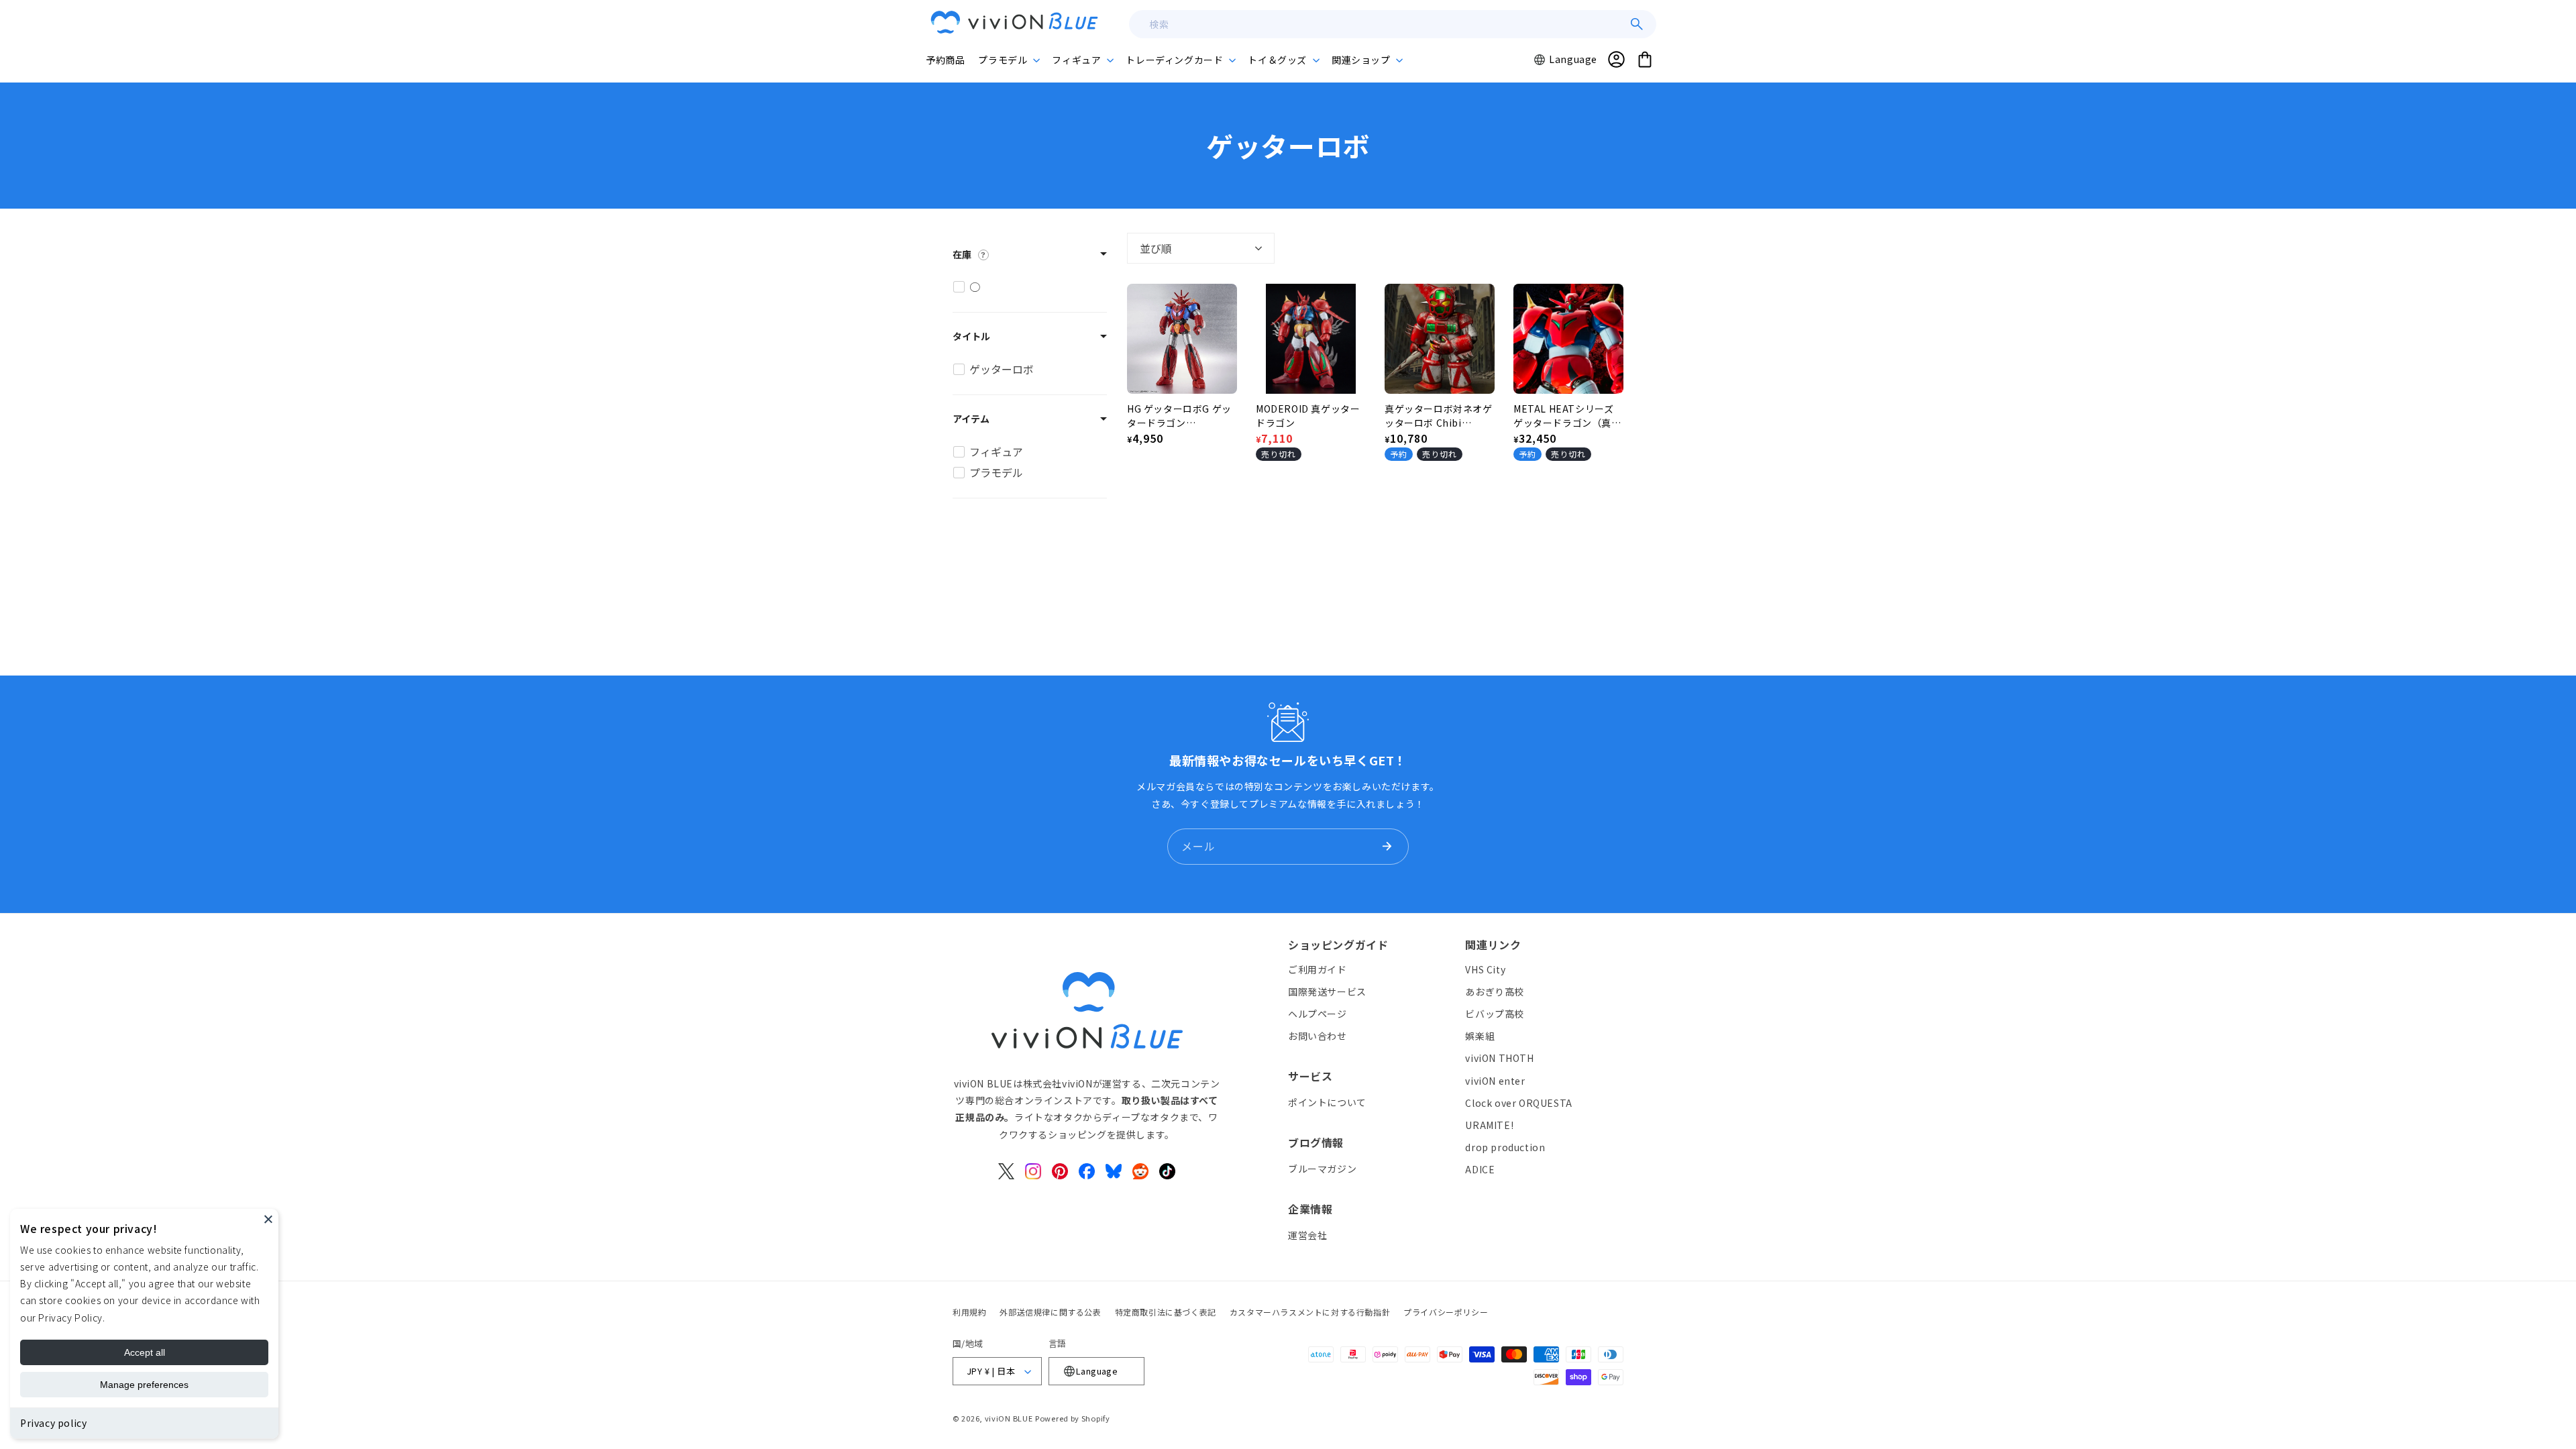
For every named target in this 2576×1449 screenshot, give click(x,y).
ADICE (1480, 1169)
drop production (1505, 1147)
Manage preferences (144, 1385)
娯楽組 (1480, 1036)
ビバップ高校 (1495, 1014)
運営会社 (1307, 1235)
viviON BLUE (1009, 1418)
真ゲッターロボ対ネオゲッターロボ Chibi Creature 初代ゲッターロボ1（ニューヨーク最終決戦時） (1439, 416)
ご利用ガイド (1318, 969)
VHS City (1485, 969)
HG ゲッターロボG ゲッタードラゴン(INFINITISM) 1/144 (1179, 416)
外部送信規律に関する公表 (1050, 1312)
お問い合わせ (1318, 1036)
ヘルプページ (1318, 1014)
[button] (1008, 60)
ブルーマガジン (1322, 1169)
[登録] (1387, 847)
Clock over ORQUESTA (1518, 1103)
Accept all (145, 1352)
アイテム (971, 419)
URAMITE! (1489, 1125)
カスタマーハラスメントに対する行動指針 (1310, 1312)
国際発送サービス (1327, 991)
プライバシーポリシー (1446, 1312)
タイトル (971, 336)
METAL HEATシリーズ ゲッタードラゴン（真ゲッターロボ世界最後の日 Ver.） (1567, 416)
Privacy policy (53, 1423)
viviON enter (1495, 1081)
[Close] (268, 1219)
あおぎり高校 (1495, 991)
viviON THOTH (1499, 1058)
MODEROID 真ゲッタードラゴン (1308, 416)
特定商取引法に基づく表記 (1166, 1312)
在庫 (962, 254)
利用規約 (969, 1312)
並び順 (1156, 248)
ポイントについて (1327, 1102)
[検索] (1637, 24)
